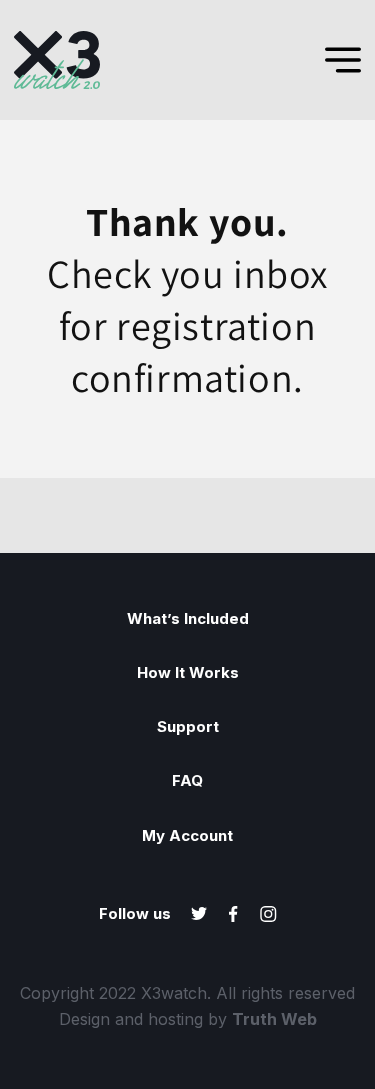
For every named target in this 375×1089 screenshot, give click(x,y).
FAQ (187, 781)
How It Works (188, 673)
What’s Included (188, 619)
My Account (187, 836)
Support (188, 727)
